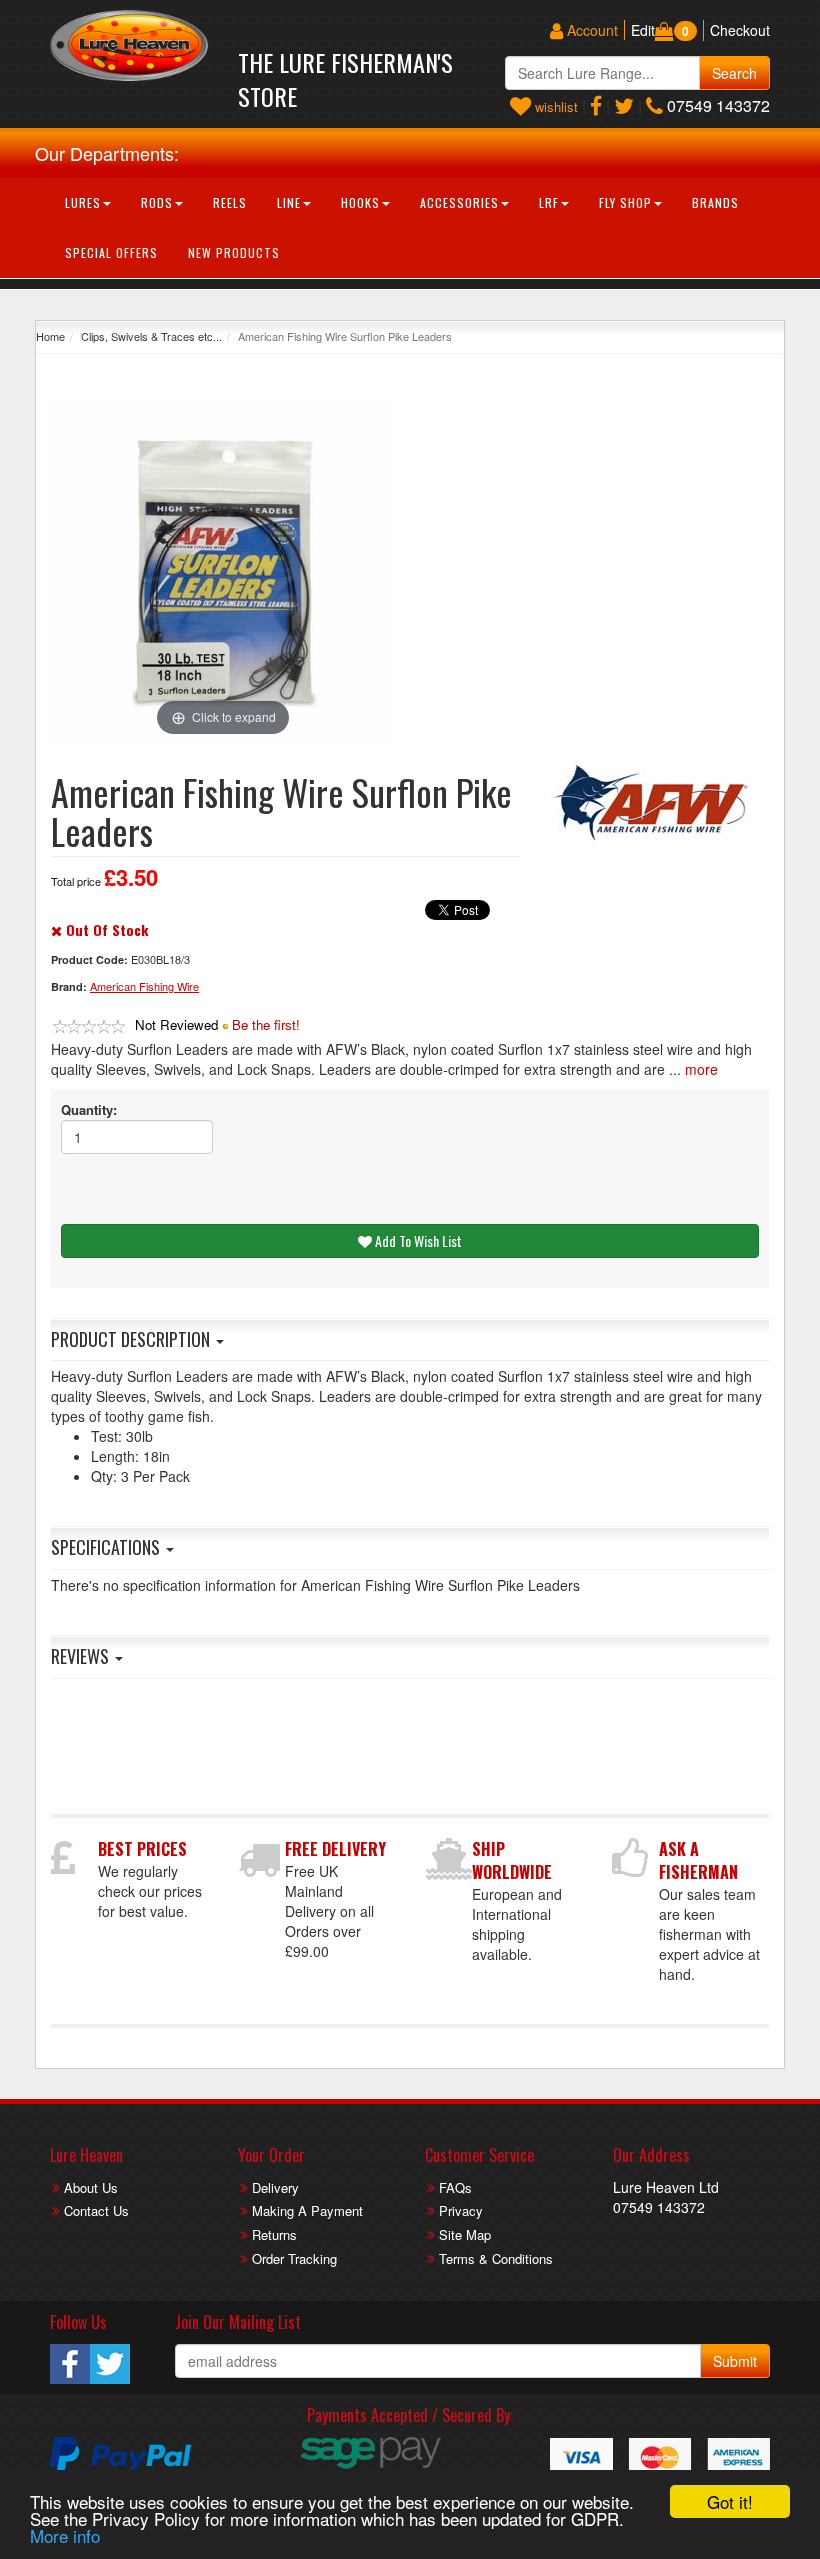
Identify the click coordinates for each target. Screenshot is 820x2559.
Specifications (107, 1547)
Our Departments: (107, 153)
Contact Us (96, 2210)
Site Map (465, 2234)
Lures (83, 202)
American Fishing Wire (144, 986)
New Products (234, 252)
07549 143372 (716, 105)
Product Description (132, 1339)
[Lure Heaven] (129, 45)
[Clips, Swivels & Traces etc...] (659, 802)
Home (50, 336)
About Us (91, 2187)
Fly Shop (625, 202)
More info (65, 2535)
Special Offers (111, 252)
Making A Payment (307, 2210)
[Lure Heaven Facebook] (596, 105)
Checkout (740, 30)
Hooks (360, 202)
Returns (274, 2234)
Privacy (461, 2210)
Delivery (275, 2187)
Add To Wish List (417, 1240)
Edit (643, 30)
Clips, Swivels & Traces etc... (151, 336)
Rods (157, 202)
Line (289, 202)
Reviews (82, 1656)
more (701, 1069)
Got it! (730, 2501)
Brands (715, 202)
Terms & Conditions (496, 2258)
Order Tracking (294, 2258)
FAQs (455, 2187)
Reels (230, 202)
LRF (549, 202)
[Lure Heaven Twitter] (624, 105)
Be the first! (266, 1024)
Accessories (459, 202)
